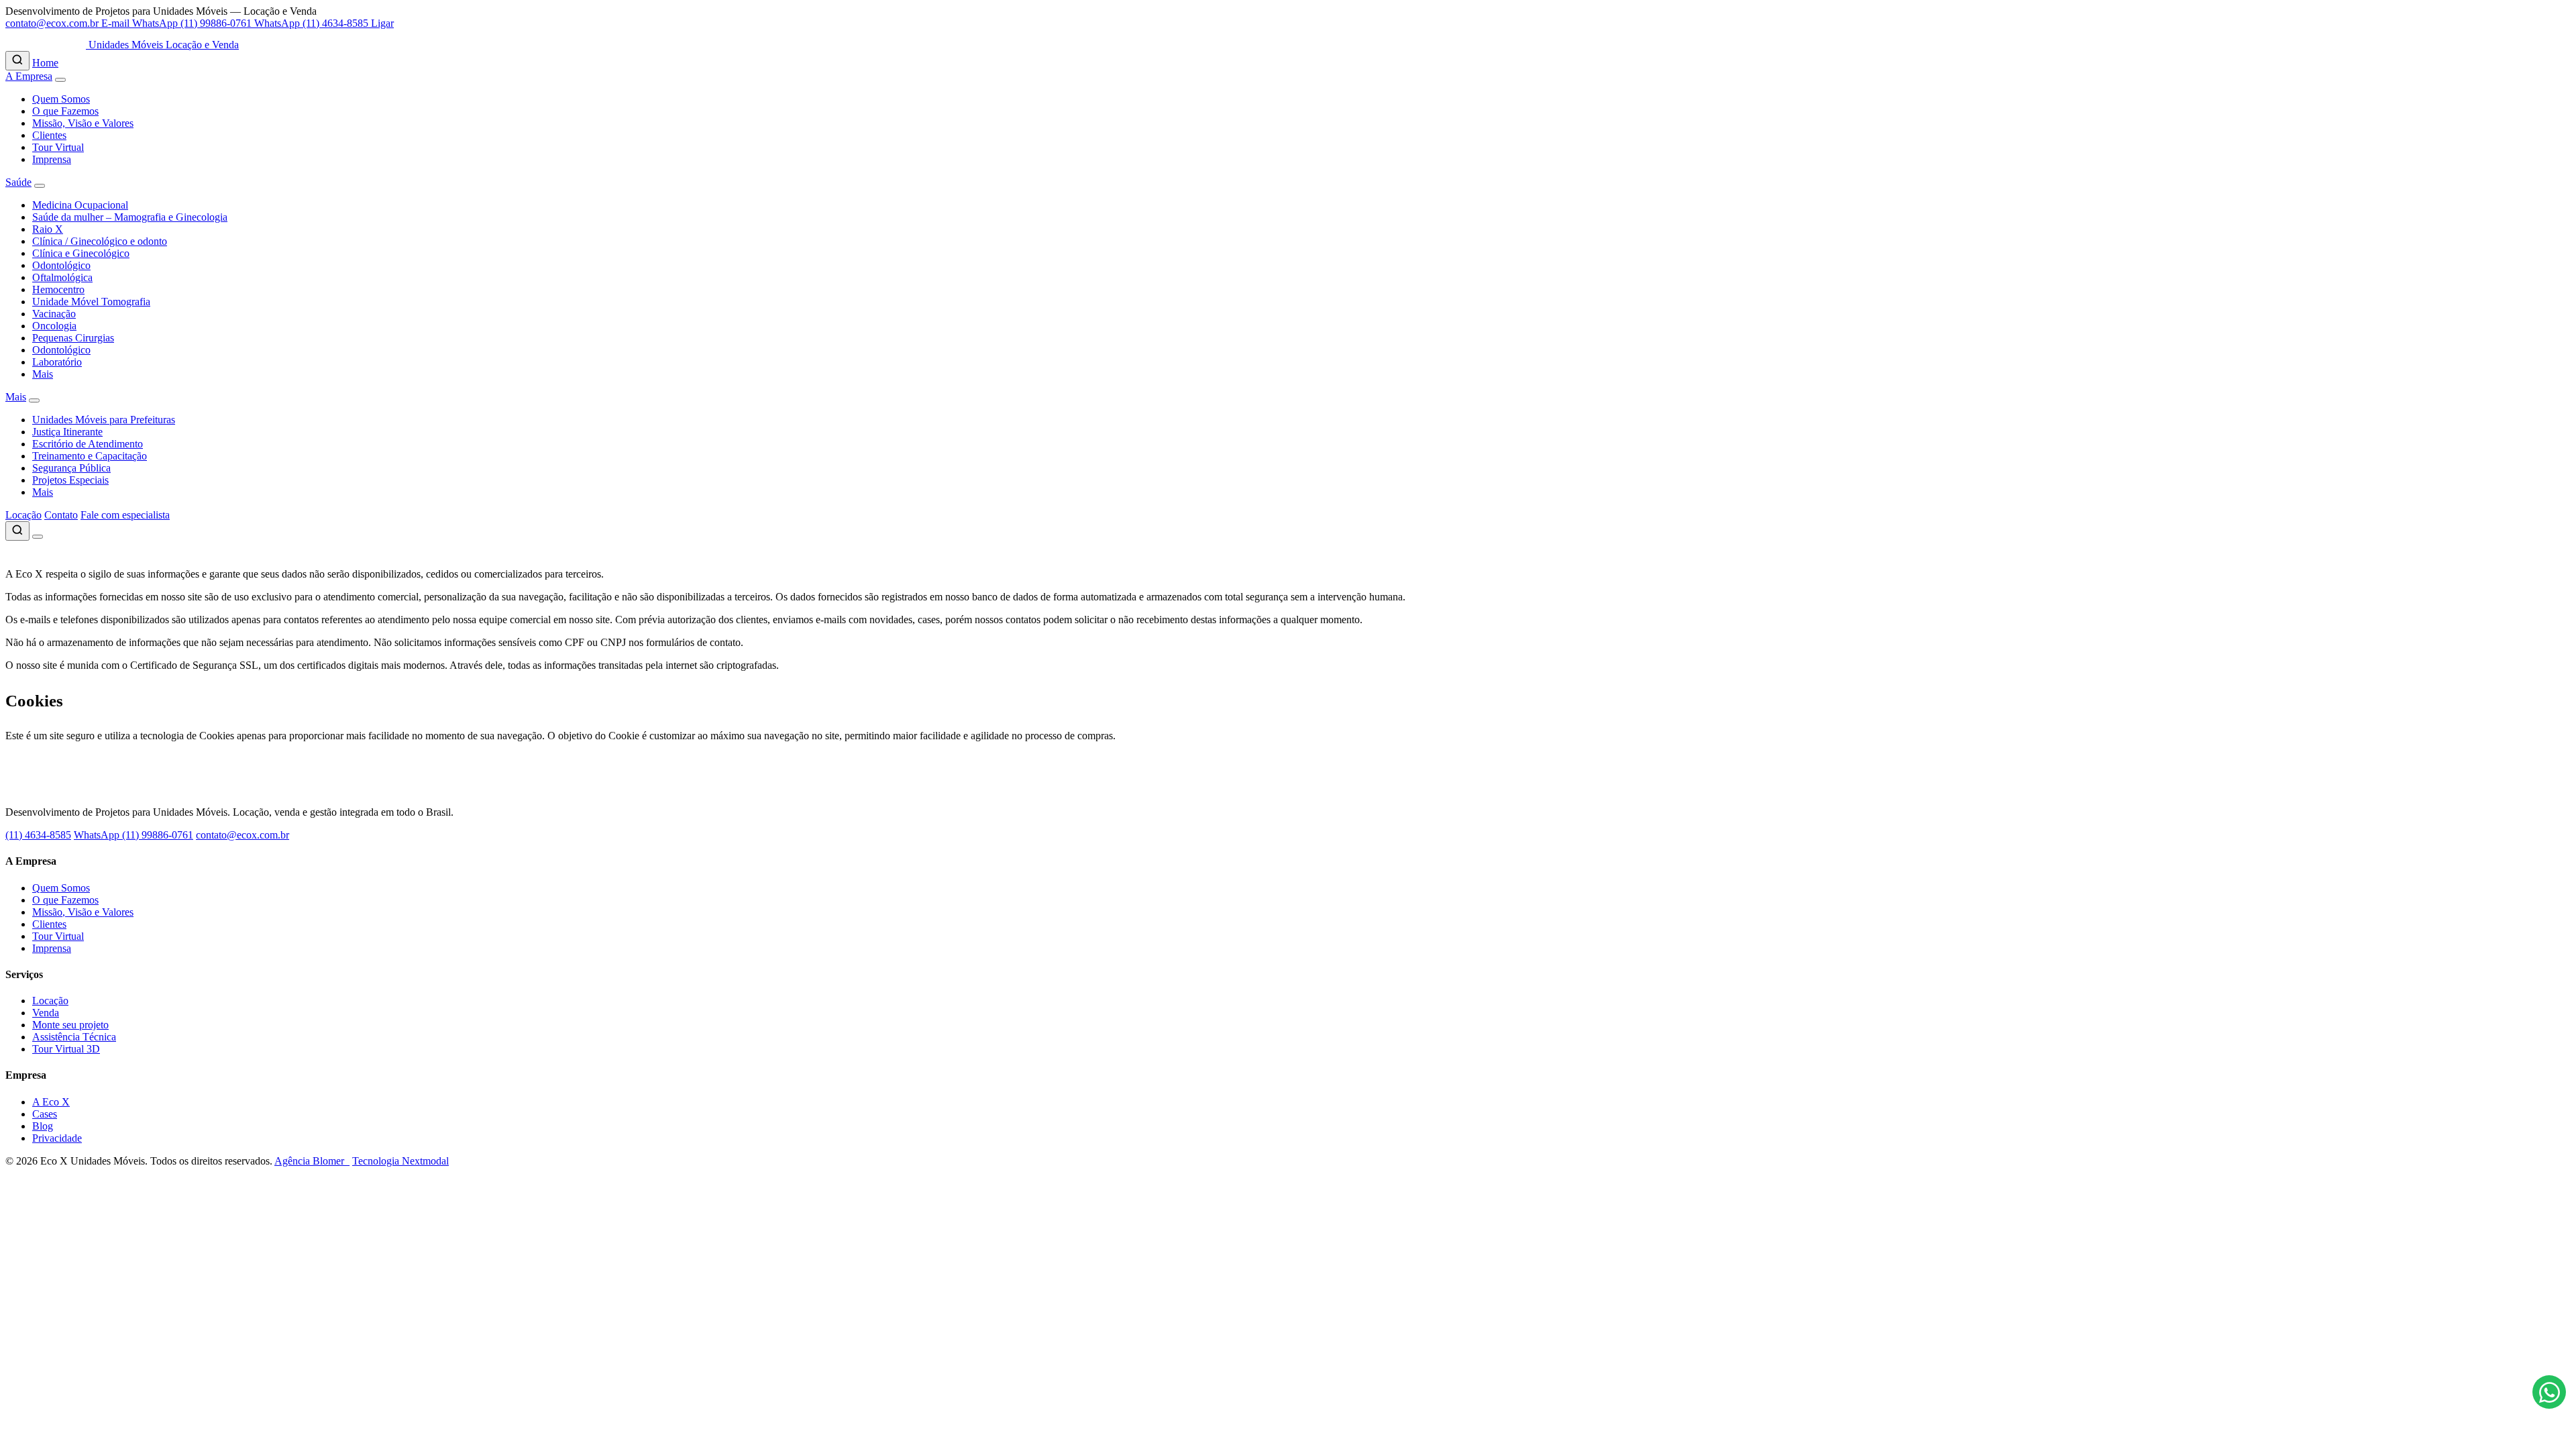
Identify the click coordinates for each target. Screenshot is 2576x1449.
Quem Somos (61, 99)
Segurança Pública (71, 468)
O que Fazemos (65, 111)
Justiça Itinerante (67, 432)
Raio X (48, 229)
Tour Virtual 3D (66, 1049)
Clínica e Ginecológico (81, 253)
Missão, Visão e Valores (83, 123)
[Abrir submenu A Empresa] (60, 80)
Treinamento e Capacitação (90, 456)
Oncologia (54, 326)
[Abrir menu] (38, 537)
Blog (43, 1126)
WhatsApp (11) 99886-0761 (133, 835)
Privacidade (57, 1138)
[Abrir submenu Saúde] (40, 186)
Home (45, 63)
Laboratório (57, 362)
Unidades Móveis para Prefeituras (104, 420)
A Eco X (51, 1102)
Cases (45, 1114)
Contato (61, 515)
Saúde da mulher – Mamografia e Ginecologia (130, 217)
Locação (23, 515)
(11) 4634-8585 (38, 835)
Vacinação (54, 314)
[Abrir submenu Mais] (34, 400)
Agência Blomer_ (312, 1161)
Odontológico (61, 265)
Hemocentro (58, 289)
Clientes (49, 135)
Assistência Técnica (74, 1037)
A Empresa (29, 76)
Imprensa (52, 159)
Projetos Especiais (70, 480)
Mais (43, 374)
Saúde (18, 182)
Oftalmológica (62, 277)
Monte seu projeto (70, 1025)
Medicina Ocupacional (80, 205)
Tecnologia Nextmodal (400, 1161)
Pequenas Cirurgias (73, 338)
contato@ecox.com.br (243, 835)
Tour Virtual (58, 147)
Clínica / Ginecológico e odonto (100, 241)
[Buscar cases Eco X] (17, 61)
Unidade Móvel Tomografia (91, 302)
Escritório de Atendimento (88, 444)
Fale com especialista (125, 515)
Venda (46, 1013)
